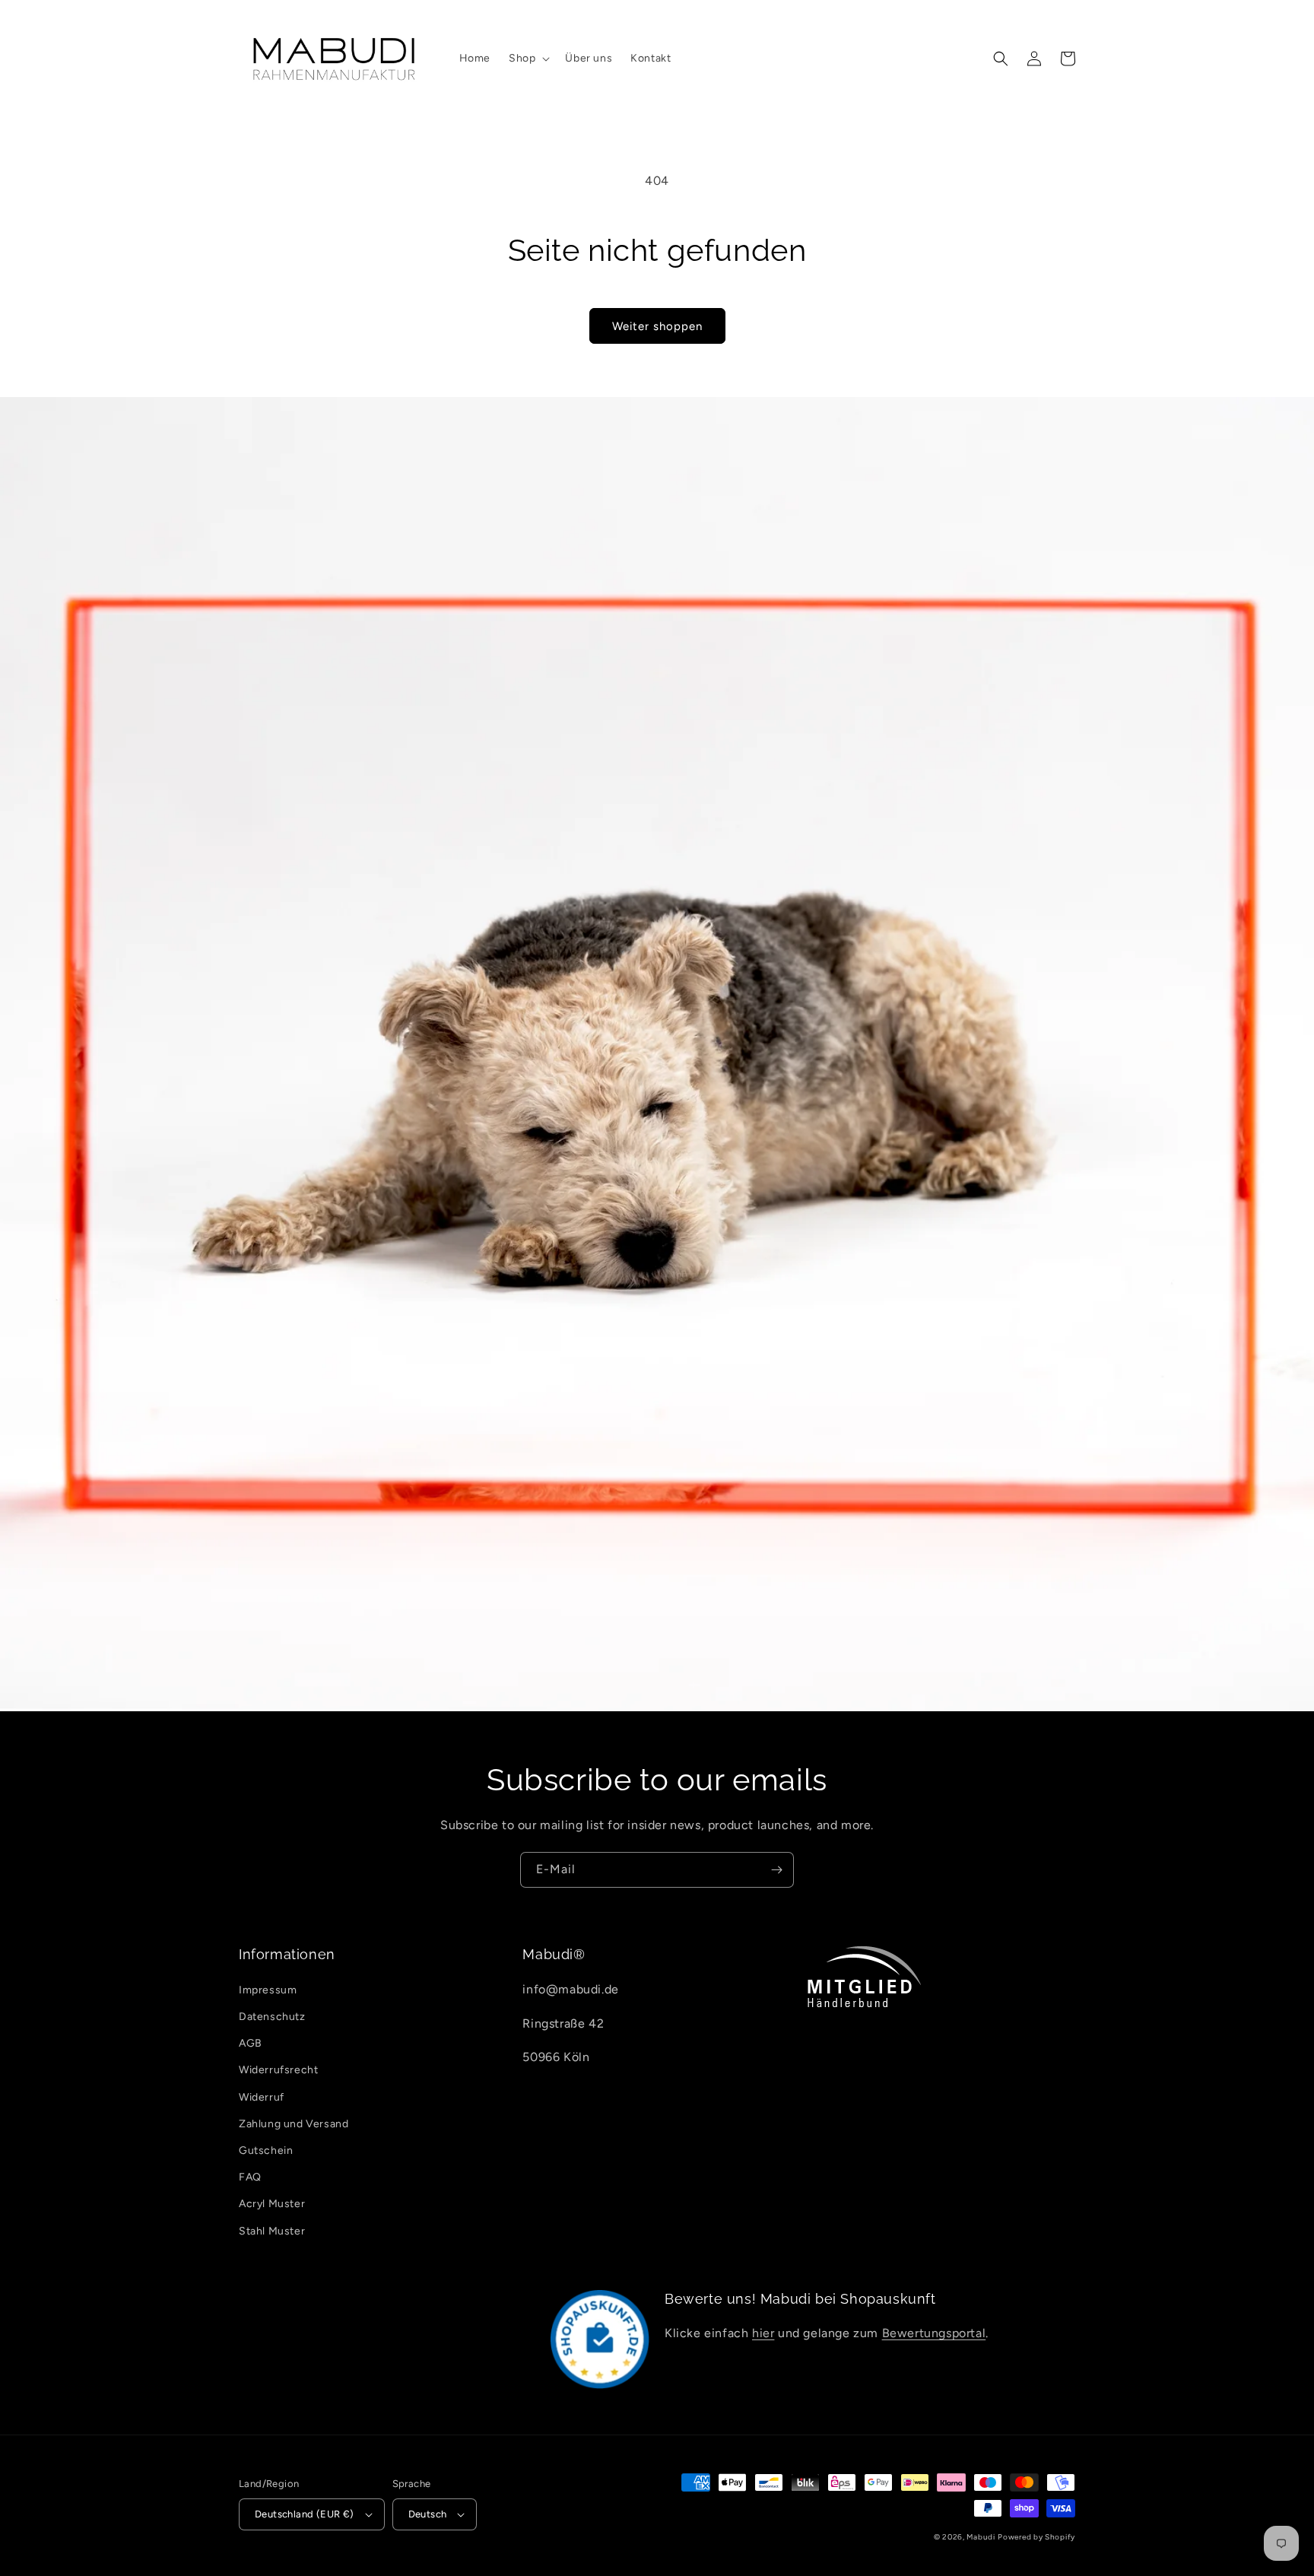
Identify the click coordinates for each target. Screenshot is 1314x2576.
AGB (251, 2043)
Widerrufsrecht (278, 2070)
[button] (528, 59)
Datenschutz (272, 2017)
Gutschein (266, 2150)
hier (763, 2333)
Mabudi (981, 2537)
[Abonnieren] (776, 1870)
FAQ (250, 2177)
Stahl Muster (272, 2231)
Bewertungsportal (934, 2333)
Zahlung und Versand (294, 2124)
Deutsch (428, 2514)
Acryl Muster (272, 2204)
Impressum (268, 1990)
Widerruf (262, 2097)
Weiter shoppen (657, 326)
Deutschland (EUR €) (305, 2514)
